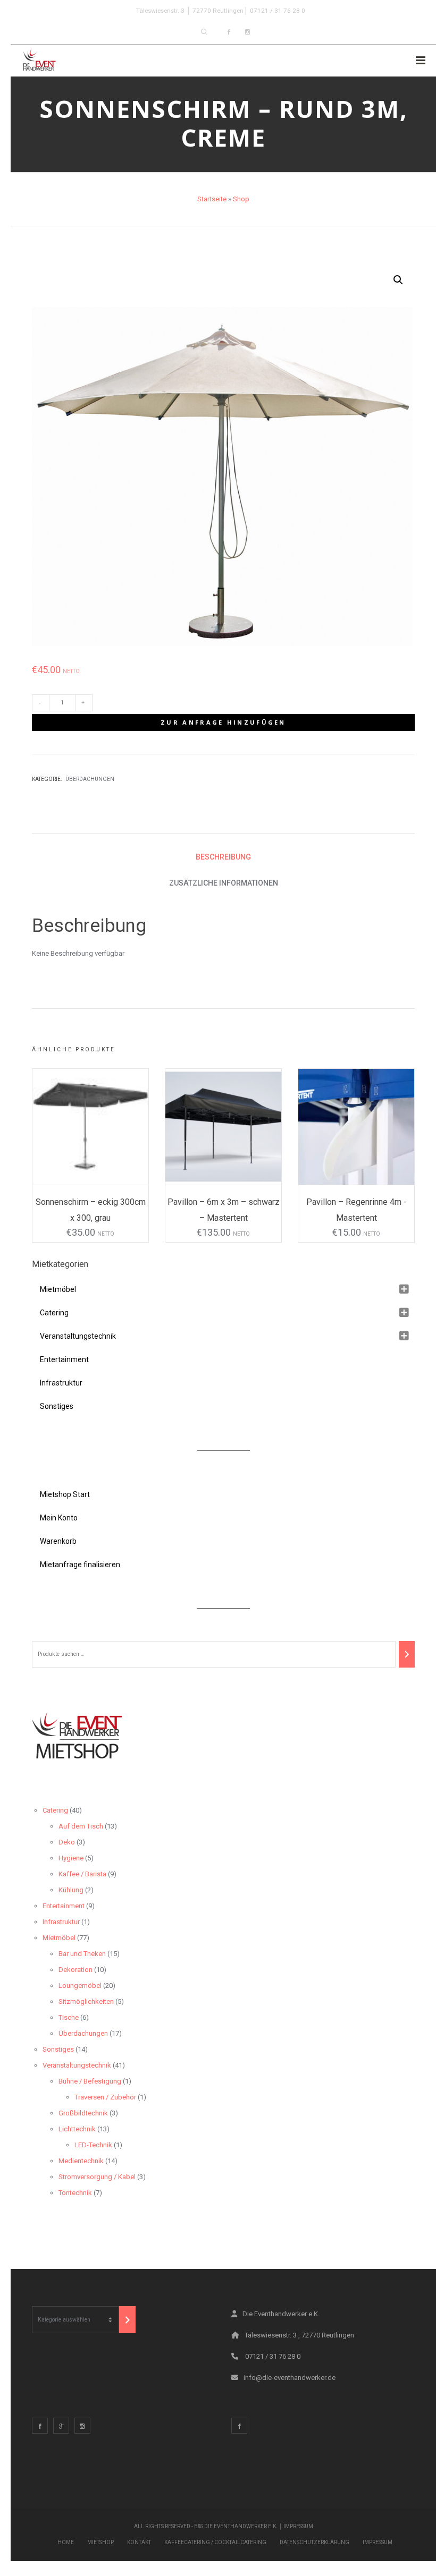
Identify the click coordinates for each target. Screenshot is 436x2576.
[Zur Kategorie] (127, 2320)
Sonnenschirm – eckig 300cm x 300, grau (91, 1210)
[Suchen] (407, 1654)
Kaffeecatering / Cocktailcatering (215, 2542)
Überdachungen (90, 779)
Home (66, 2542)
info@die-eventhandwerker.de (290, 2378)
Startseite (212, 199)
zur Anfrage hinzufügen (223, 722)
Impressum (298, 2526)
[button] (398, 280)
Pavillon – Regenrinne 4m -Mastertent (357, 1210)
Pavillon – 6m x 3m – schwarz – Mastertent (224, 1210)
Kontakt (139, 2542)
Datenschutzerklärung (315, 2542)
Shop (241, 199)
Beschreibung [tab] (223, 857)
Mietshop (100, 2542)
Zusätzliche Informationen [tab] (224, 883)
